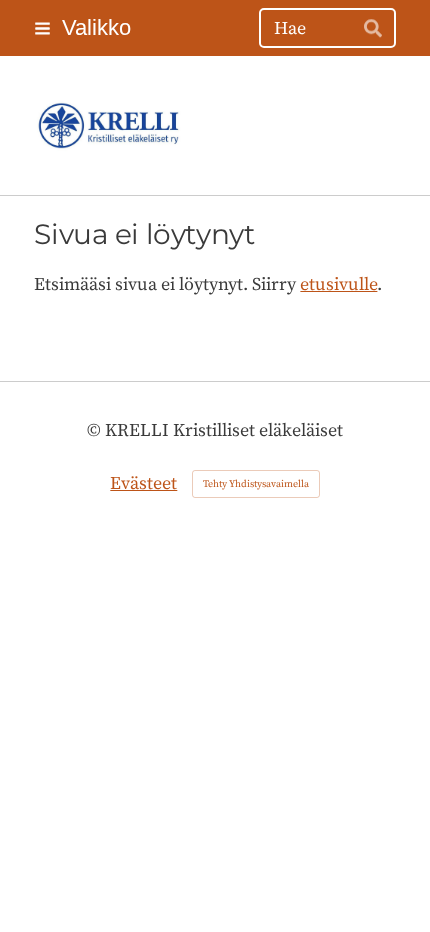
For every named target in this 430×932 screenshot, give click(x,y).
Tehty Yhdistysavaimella (256, 484)
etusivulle (338, 284)
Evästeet (143, 483)
